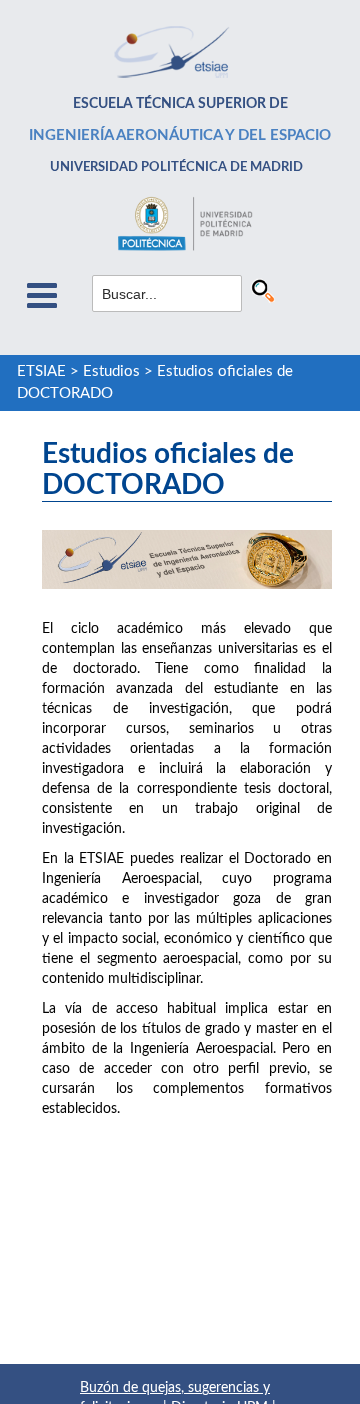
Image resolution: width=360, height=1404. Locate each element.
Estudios (111, 371)
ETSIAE (41, 371)
